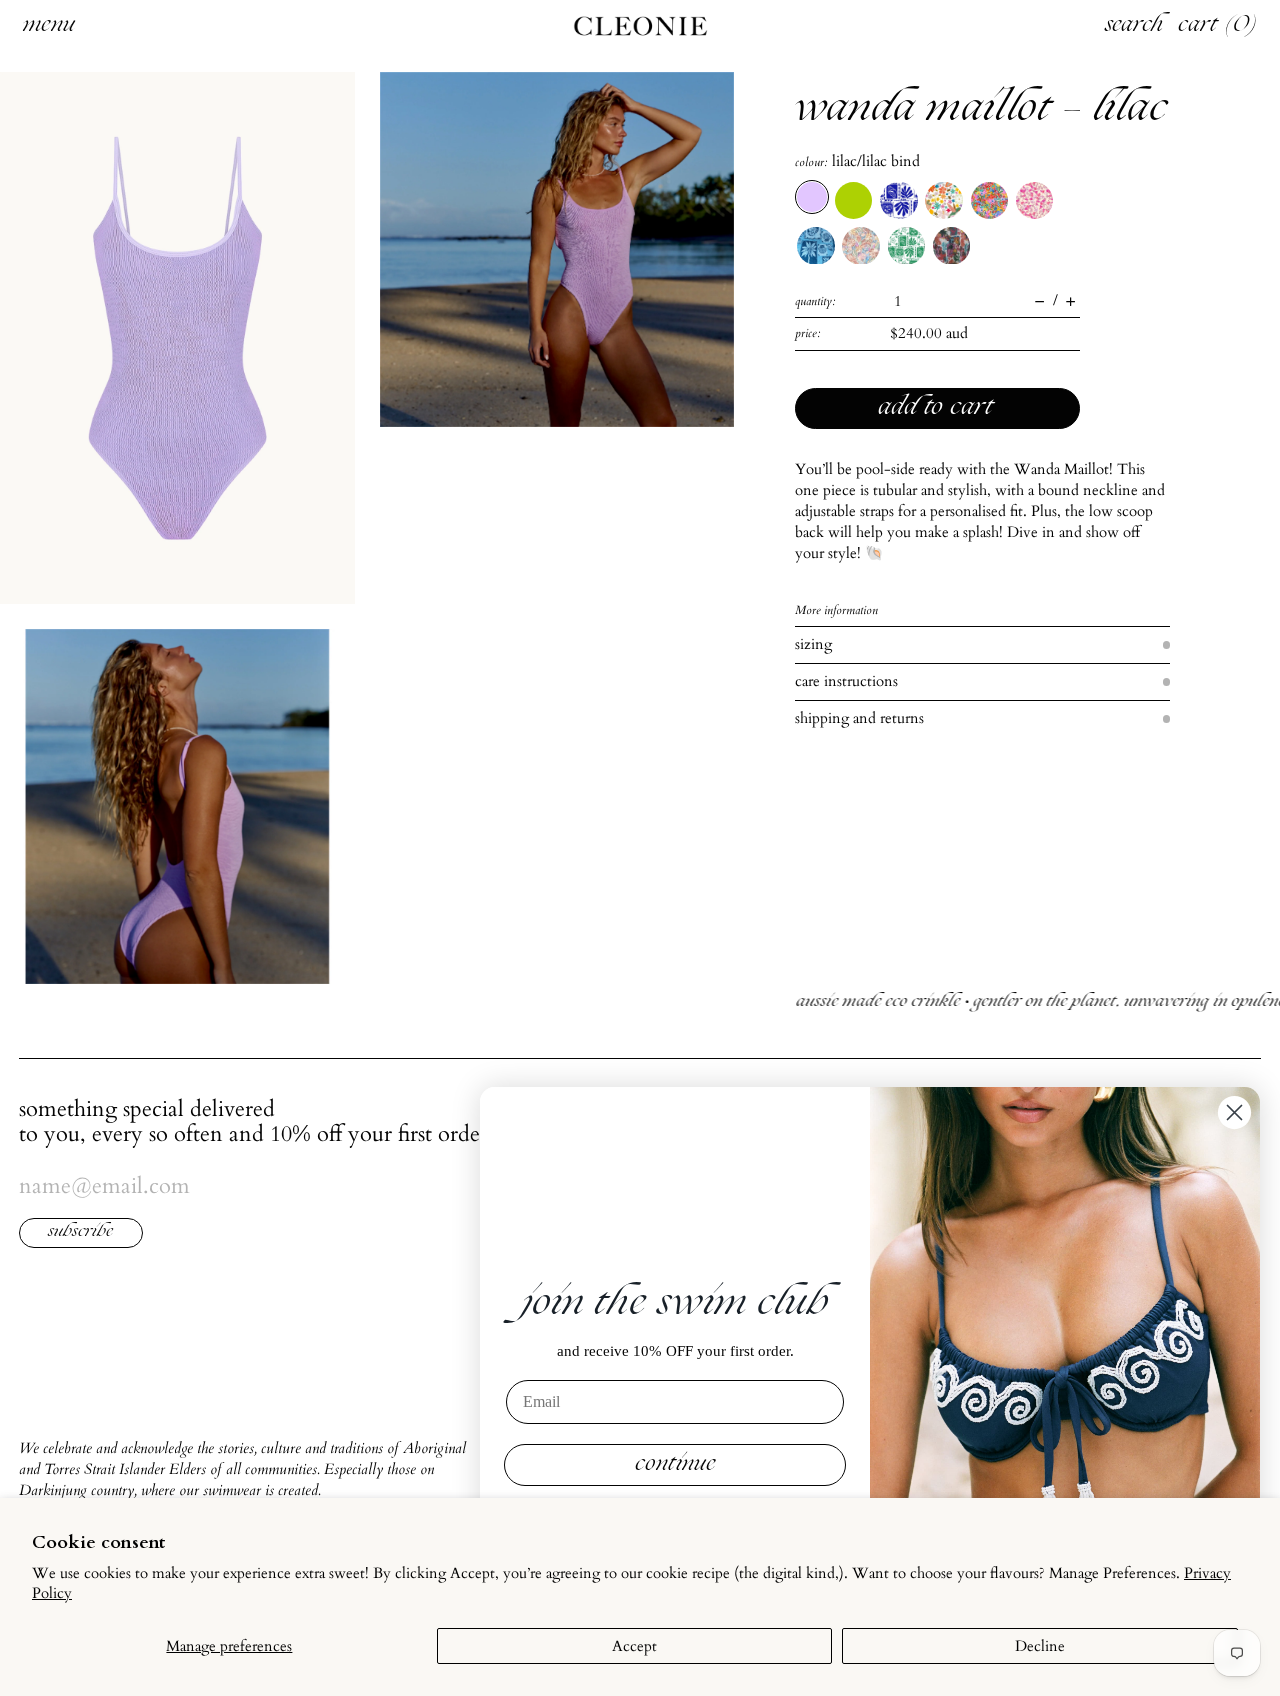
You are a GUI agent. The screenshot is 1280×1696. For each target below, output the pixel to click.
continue (675, 1465)
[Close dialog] (1234, 1112)
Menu (49, 26)
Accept (634, 1646)
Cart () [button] (1218, 26)
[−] (1039, 301)
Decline (1040, 1646)
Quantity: (815, 301)
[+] (1070, 301)
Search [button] (1134, 26)
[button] (177, 338)
